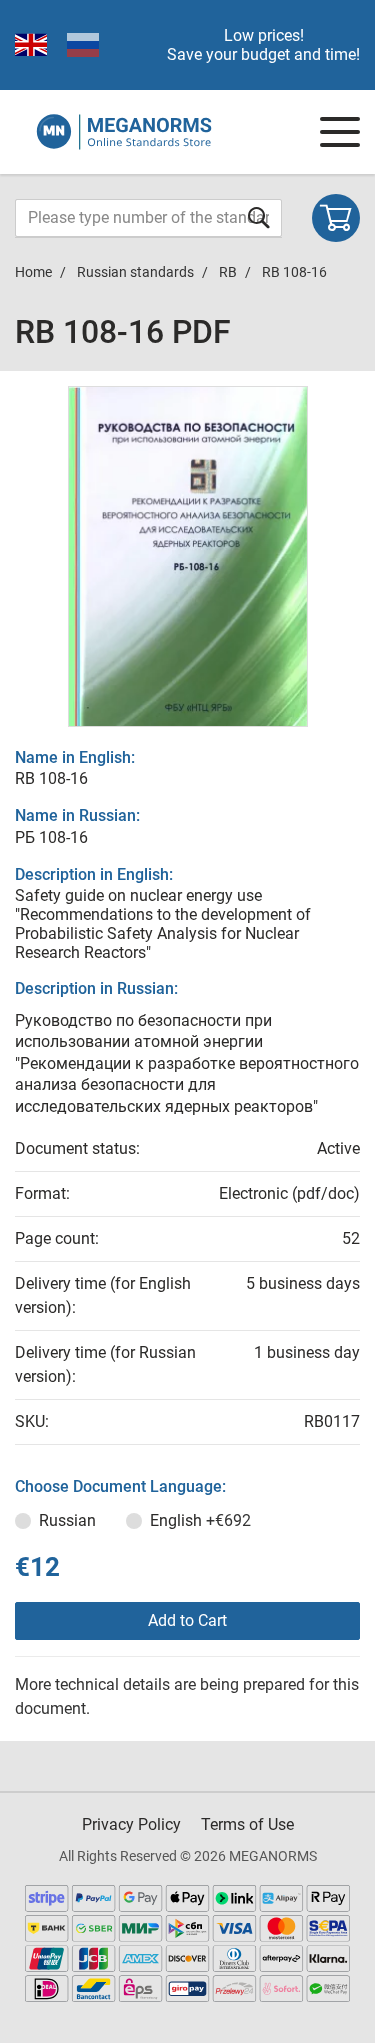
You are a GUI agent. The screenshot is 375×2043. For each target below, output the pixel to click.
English (200, 1520)
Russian (67, 1520)
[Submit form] (259, 217)
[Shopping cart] (336, 218)
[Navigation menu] (340, 132)
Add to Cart (187, 1620)
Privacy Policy (131, 1824)
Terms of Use (247, 1824)
